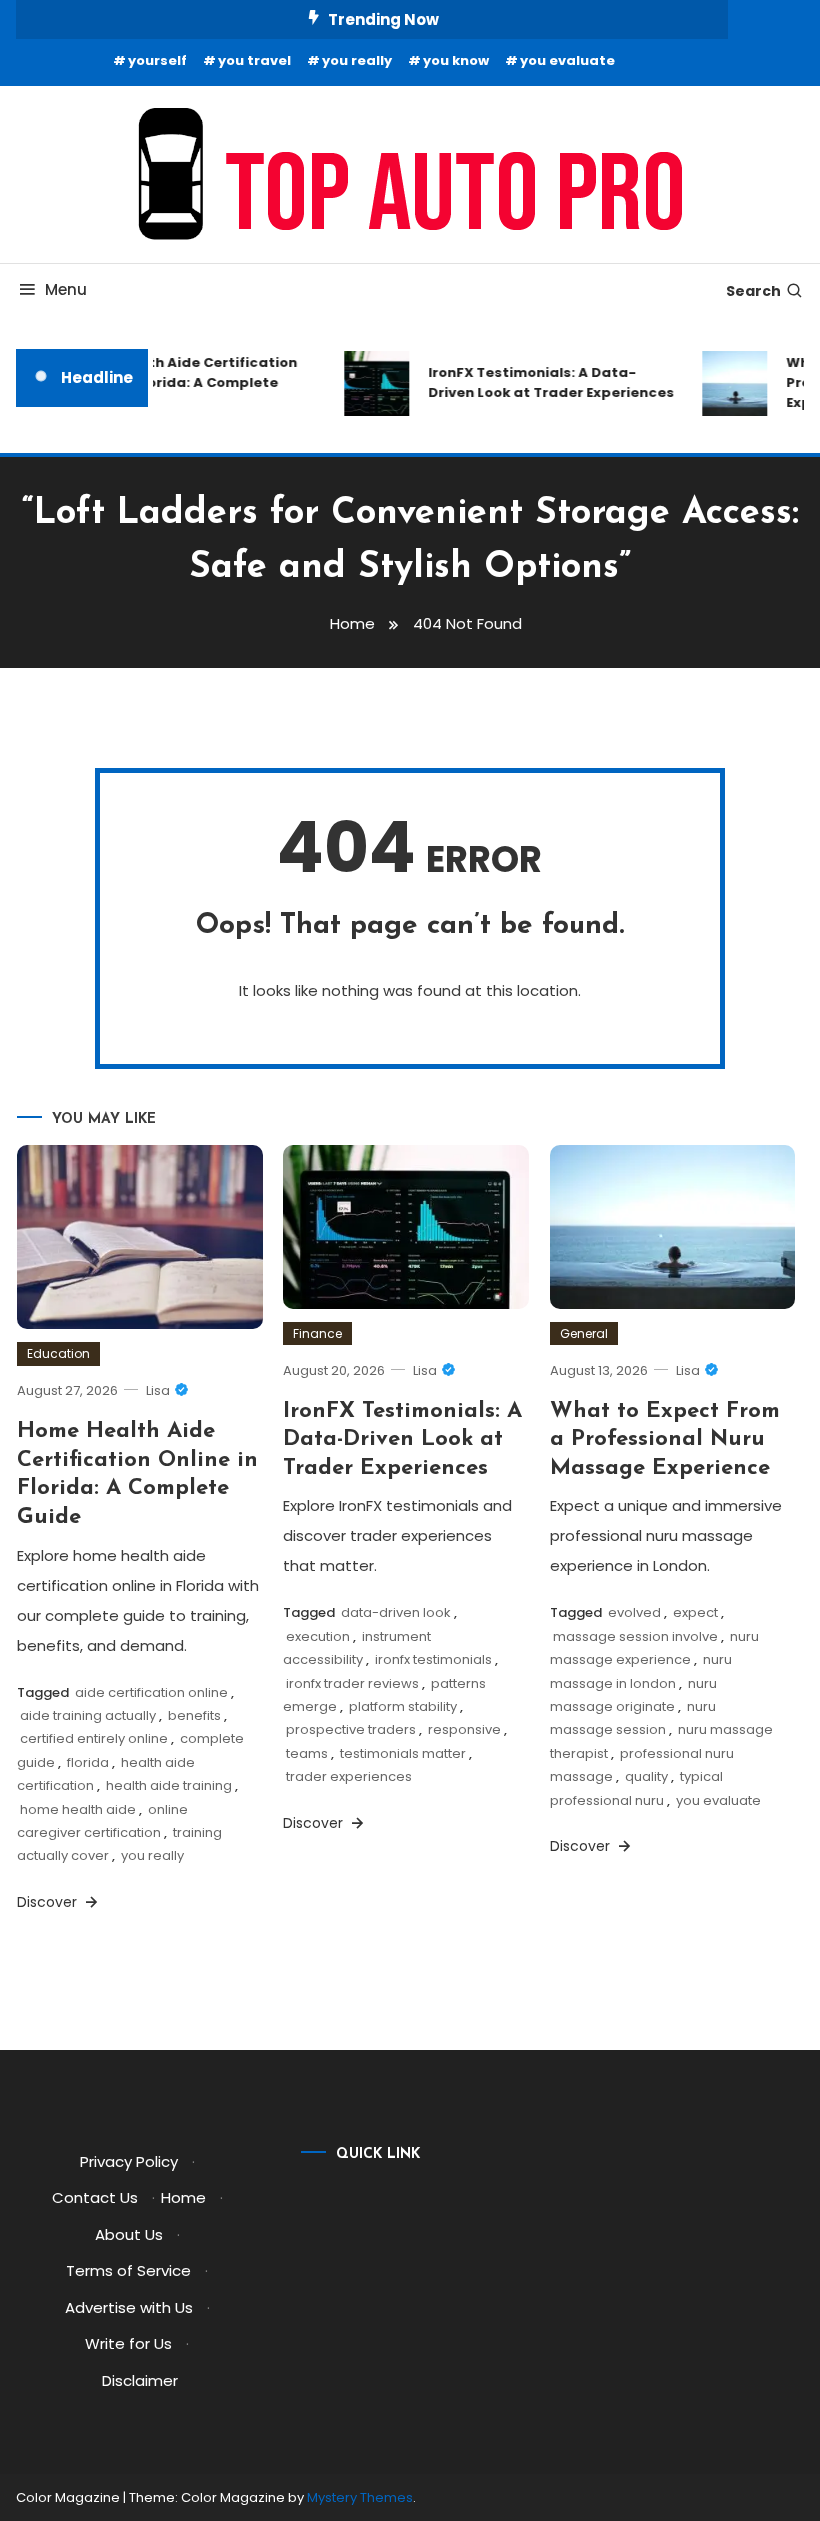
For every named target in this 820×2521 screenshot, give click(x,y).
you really (357, 60)
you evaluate (567, 60)
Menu (66, 289)
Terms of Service (128, 2270)
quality (646, 1776)
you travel (254, 60)
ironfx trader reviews (352, 1683)
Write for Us (128, 2343)
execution (318, 1636)
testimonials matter (403, 1753)
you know (456, 60)
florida (88, 1762)
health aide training (169, 1785)
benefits (194, 1715)
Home (183, 2197)
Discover (49, 1902)
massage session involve (635, 1636)
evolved (634, 1612)
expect (695, 1612)
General (584, 1333)
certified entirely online (94, 1738)
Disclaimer (140, 2380)
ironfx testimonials (433, 1659)
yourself (157, 60)
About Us (129, 2234)
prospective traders (351, 1729)
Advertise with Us (129, 2307)
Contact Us (95, 2197)
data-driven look (396, 1612)
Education (58, 1353)
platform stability (403, 1706)
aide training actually (88, 1715)
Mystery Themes (360, 2497)
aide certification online (151, 1692)
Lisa (158, 1390)
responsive (464, 1729)
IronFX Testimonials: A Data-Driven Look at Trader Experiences (543, 382)
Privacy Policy (129, 2161)
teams (307, 1753)
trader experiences (349, 1776)
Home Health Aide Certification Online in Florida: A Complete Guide (175, 382)
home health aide (78, 1809)
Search (753, 291)
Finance (317, 1333)
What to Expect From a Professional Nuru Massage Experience (665, 1440)
